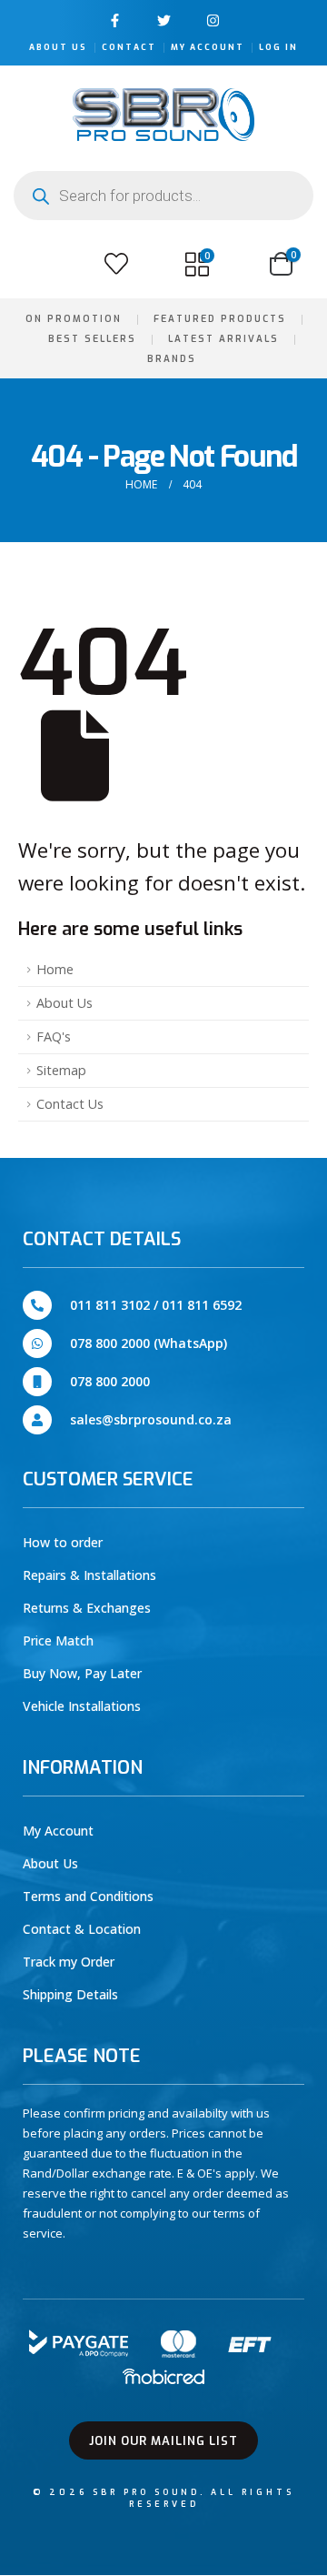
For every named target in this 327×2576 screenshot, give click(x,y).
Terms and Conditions (88, 1896)
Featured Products (220, 319)
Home (55, 969)
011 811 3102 (110, 1305)
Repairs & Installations (89, 1575)
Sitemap (61, 1070)
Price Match (58, 1640)
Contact (129, 47)
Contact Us (70, 1104)
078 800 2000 (110, 1381)
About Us (58, 47)
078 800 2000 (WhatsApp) (149, 1343)
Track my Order (69, 1962)
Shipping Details (70, 1994)
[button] (35, 264)
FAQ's (54, 1036)
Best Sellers (92, 339)
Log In (278, 47)
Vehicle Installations (82, 1706)
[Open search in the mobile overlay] (163, 196)
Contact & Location (82, 1929)
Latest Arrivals (223, 339)
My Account (208, 47)
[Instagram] (213, 20)
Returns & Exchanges (87, 1608)
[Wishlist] (116, 264)
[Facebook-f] (115, 20)
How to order (63, 1542)
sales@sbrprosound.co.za (151, 1419)
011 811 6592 (202, 1305)
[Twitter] (164, 20)
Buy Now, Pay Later (82, 1673)
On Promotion (74, 319)
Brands (172, 359)
